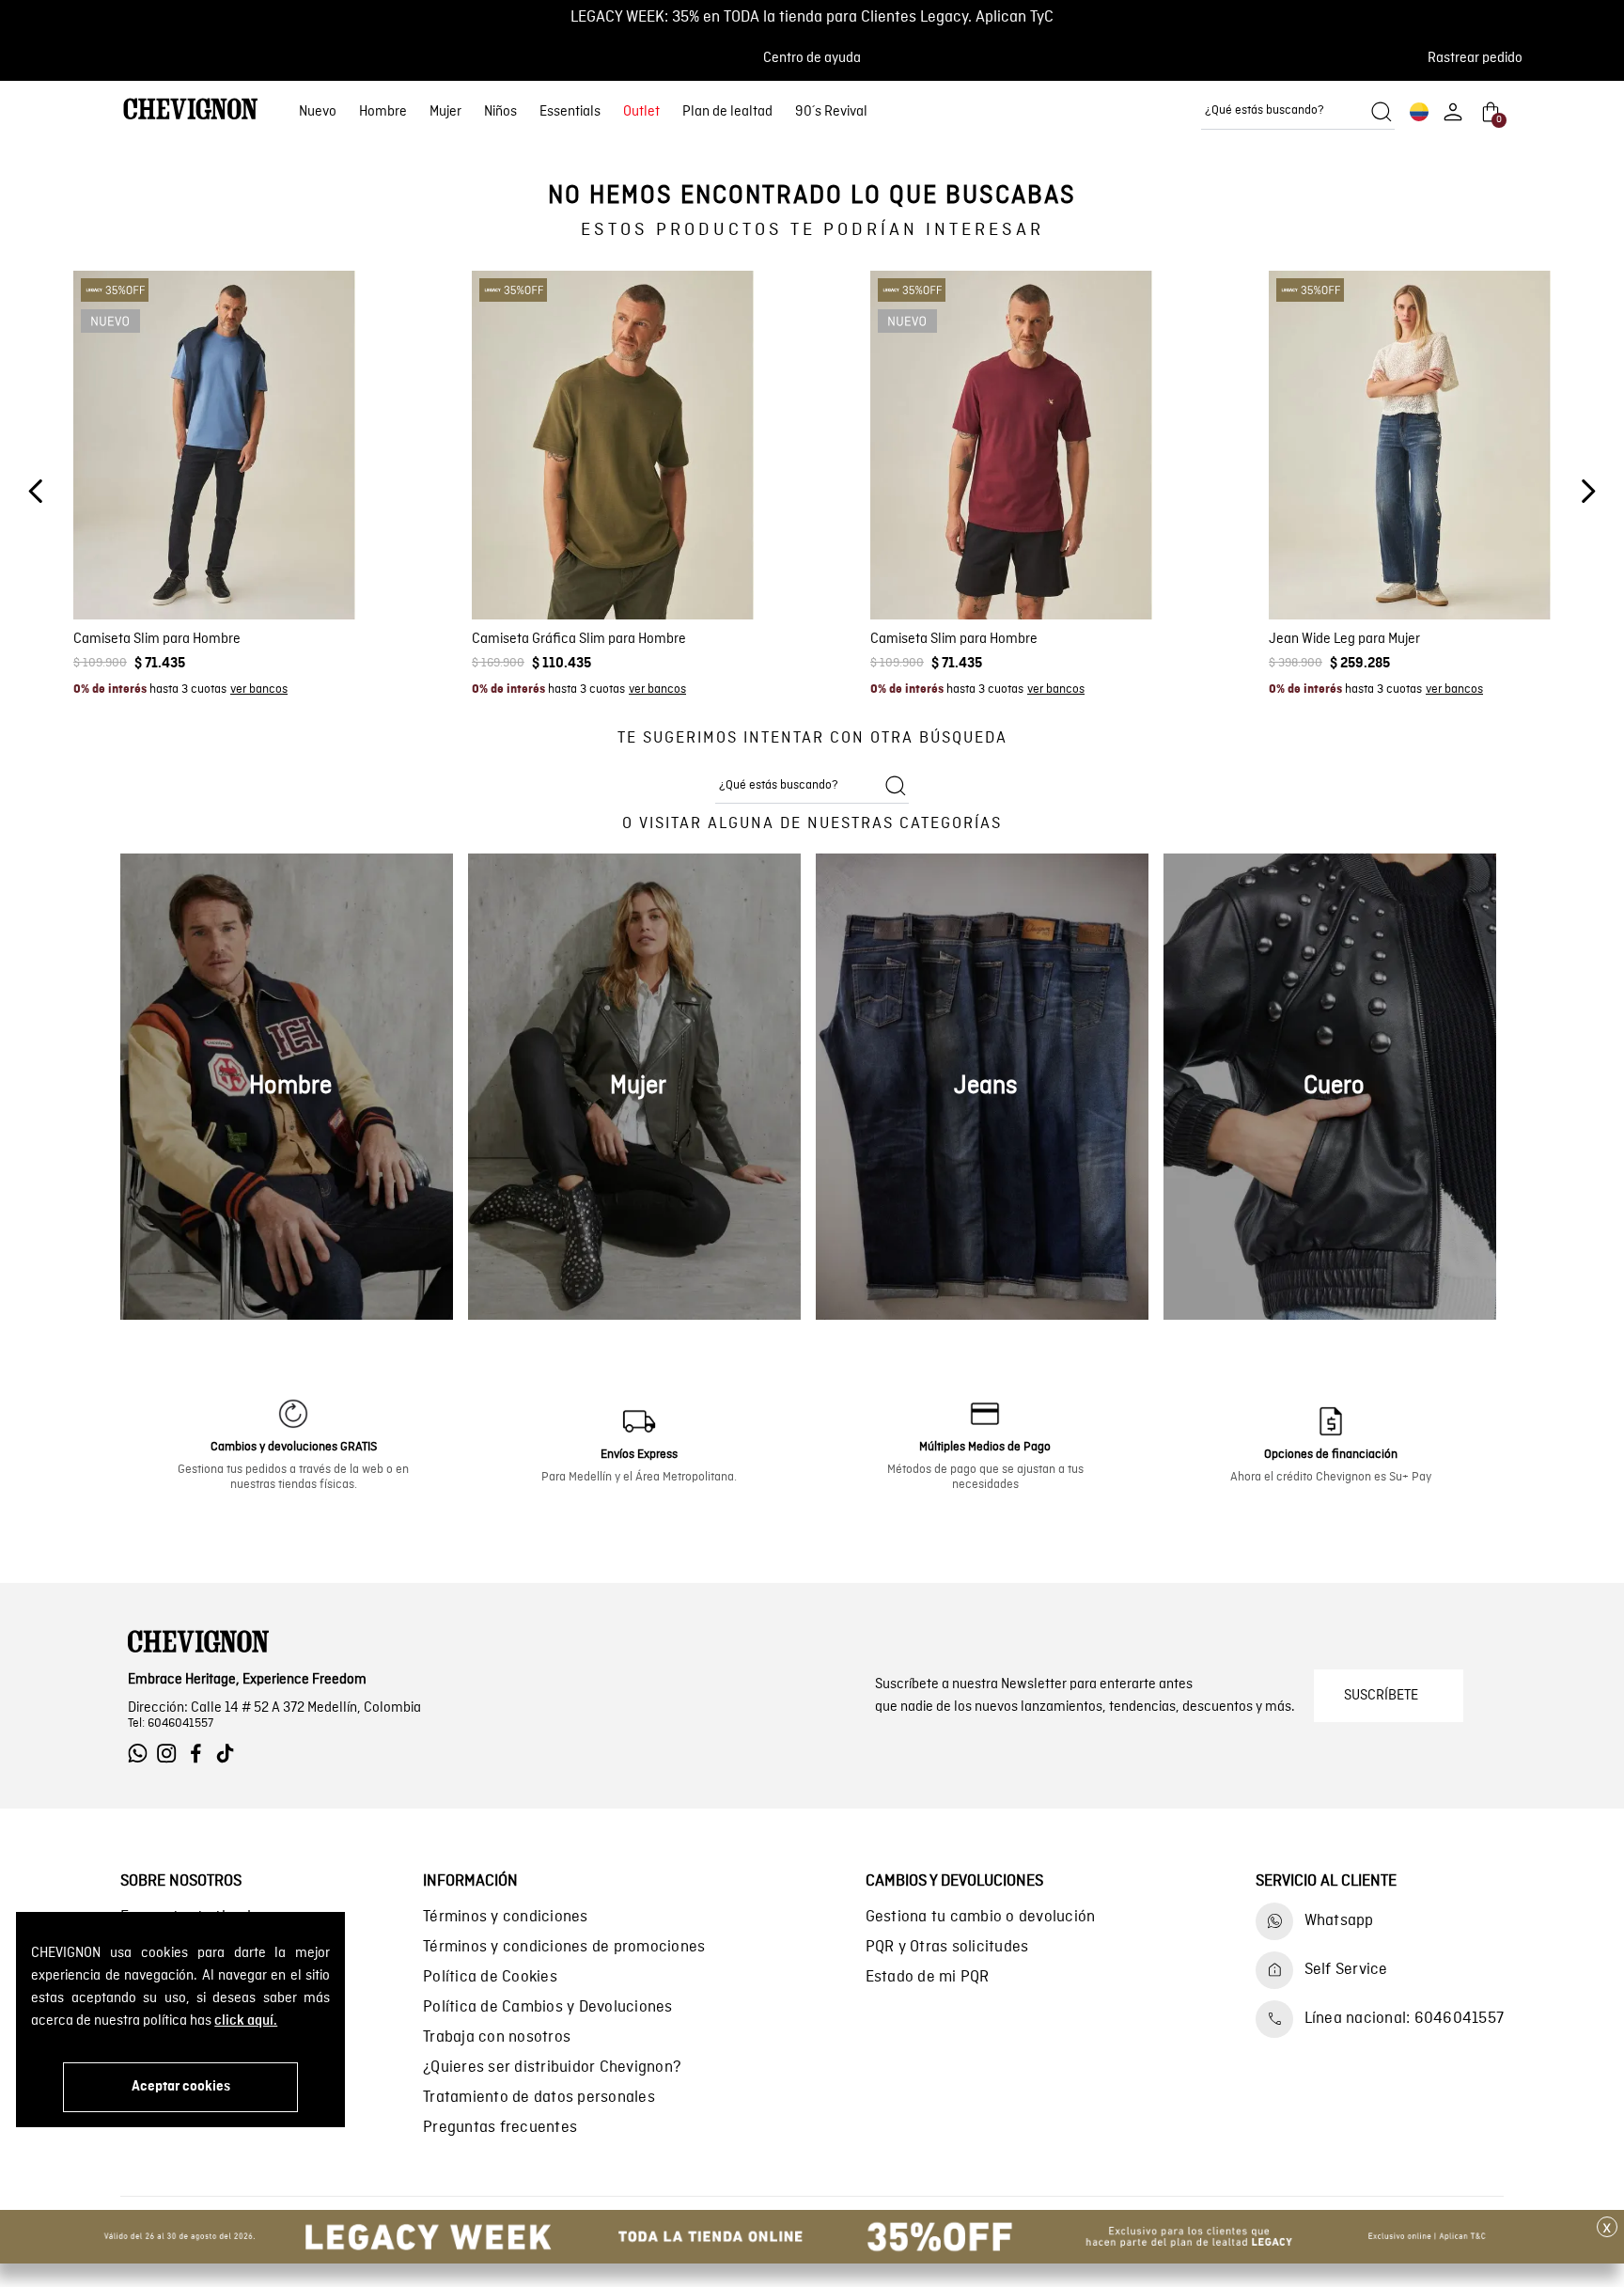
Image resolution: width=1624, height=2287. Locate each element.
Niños (500, 112)
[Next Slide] (1588, 491)
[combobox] (1298, 112)
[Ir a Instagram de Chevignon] (172, 1754)
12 (1462, 566)
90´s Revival (831, 112)
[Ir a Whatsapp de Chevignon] (142, 1754)
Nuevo (318, 112)
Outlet (641, 112)
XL (251, 566)
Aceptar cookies (181, 2087)
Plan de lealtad (727, 112)
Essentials (570, 112)
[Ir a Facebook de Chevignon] (201, 1754)
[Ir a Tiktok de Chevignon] (230, 1754)
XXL (286, 566)
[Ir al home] (191, 111)
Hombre (383, 112)
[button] (1481, 58)
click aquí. (246, 2021)
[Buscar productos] (1382, 112)
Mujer (445, 112)
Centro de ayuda (812, 58)
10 (1430, 566)
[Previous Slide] (36, 491)
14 (1494, 566)
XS (140, 566)
